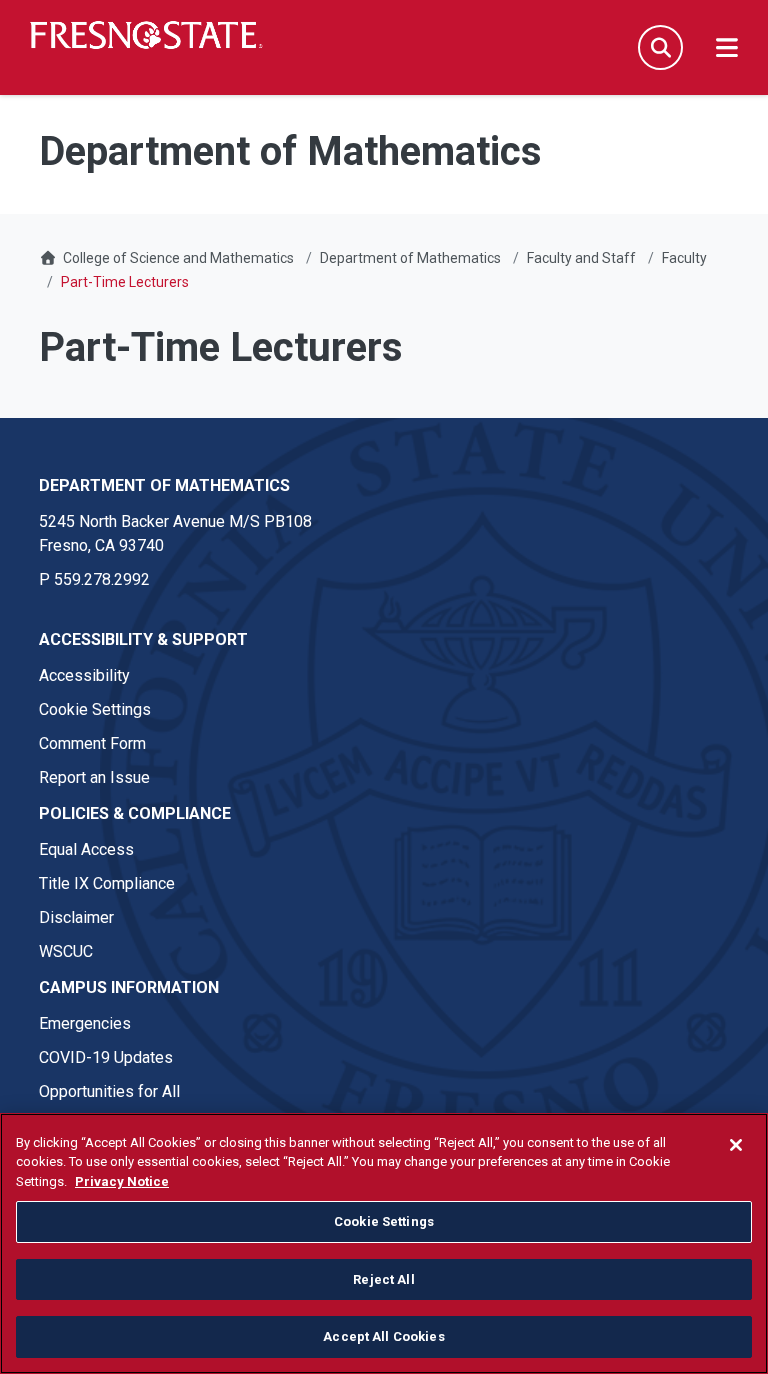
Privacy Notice (122, 1181)
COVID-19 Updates (106, 1057)
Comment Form (92, 743)
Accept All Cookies (383, 1336)
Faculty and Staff (581, 258)
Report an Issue (94, 777)
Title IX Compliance (107, 883)
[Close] (736, 1145)
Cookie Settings (95, 709)
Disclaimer (76, 917)
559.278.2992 (102, 579)
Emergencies (85, 1023)
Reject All (383, 1279)
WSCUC (66, 951)
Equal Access (86, 849)
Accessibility (84, 675)
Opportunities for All (109, 1091)
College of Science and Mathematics (178, 258)
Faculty (684, 258)
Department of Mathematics (410, 258)
